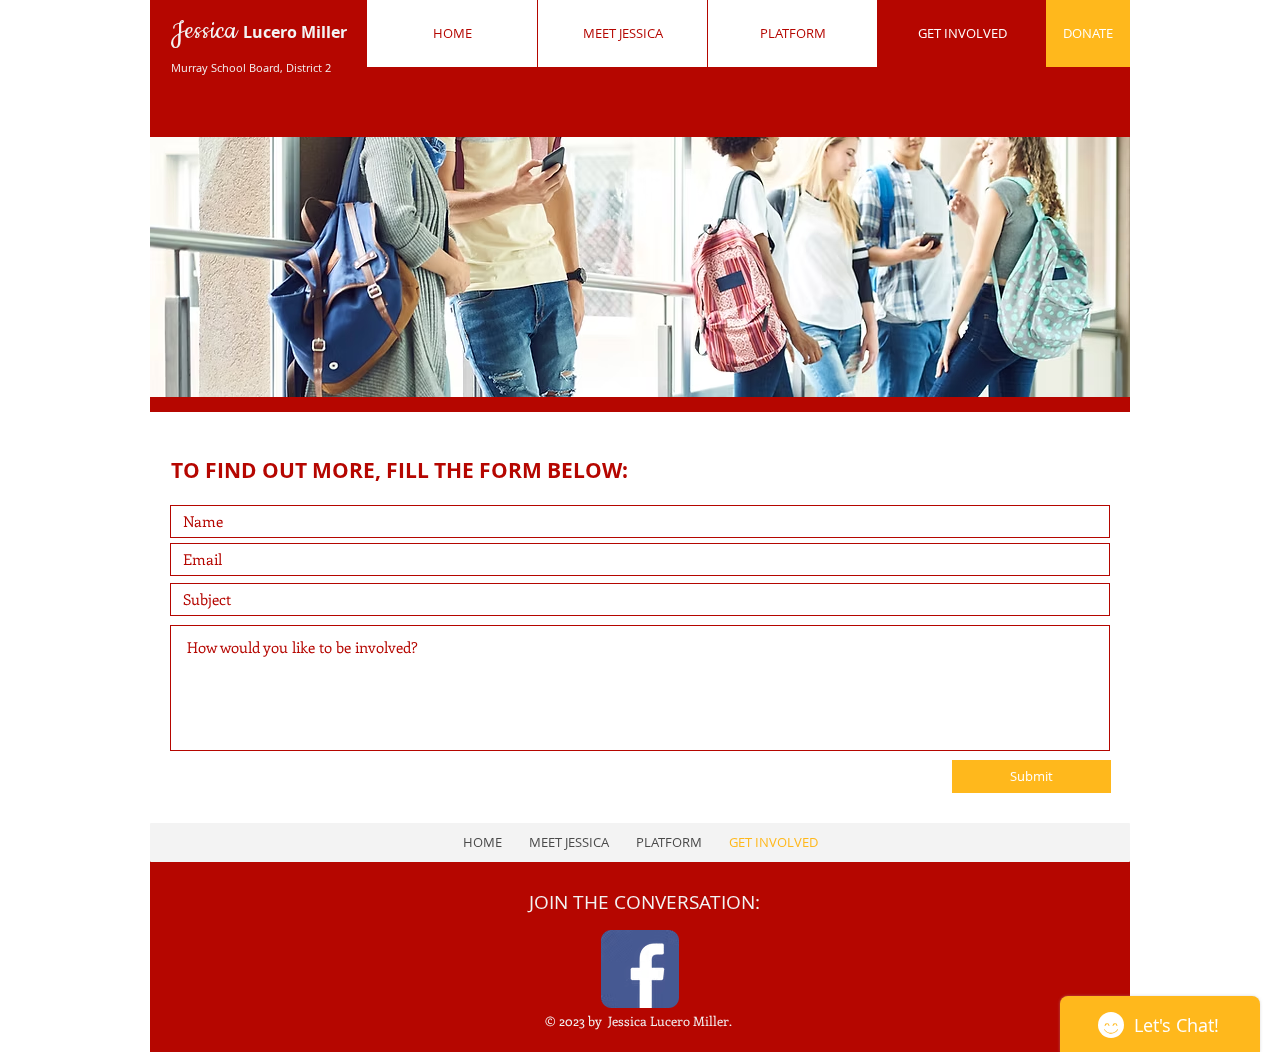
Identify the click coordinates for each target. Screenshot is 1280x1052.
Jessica (259, 44)
